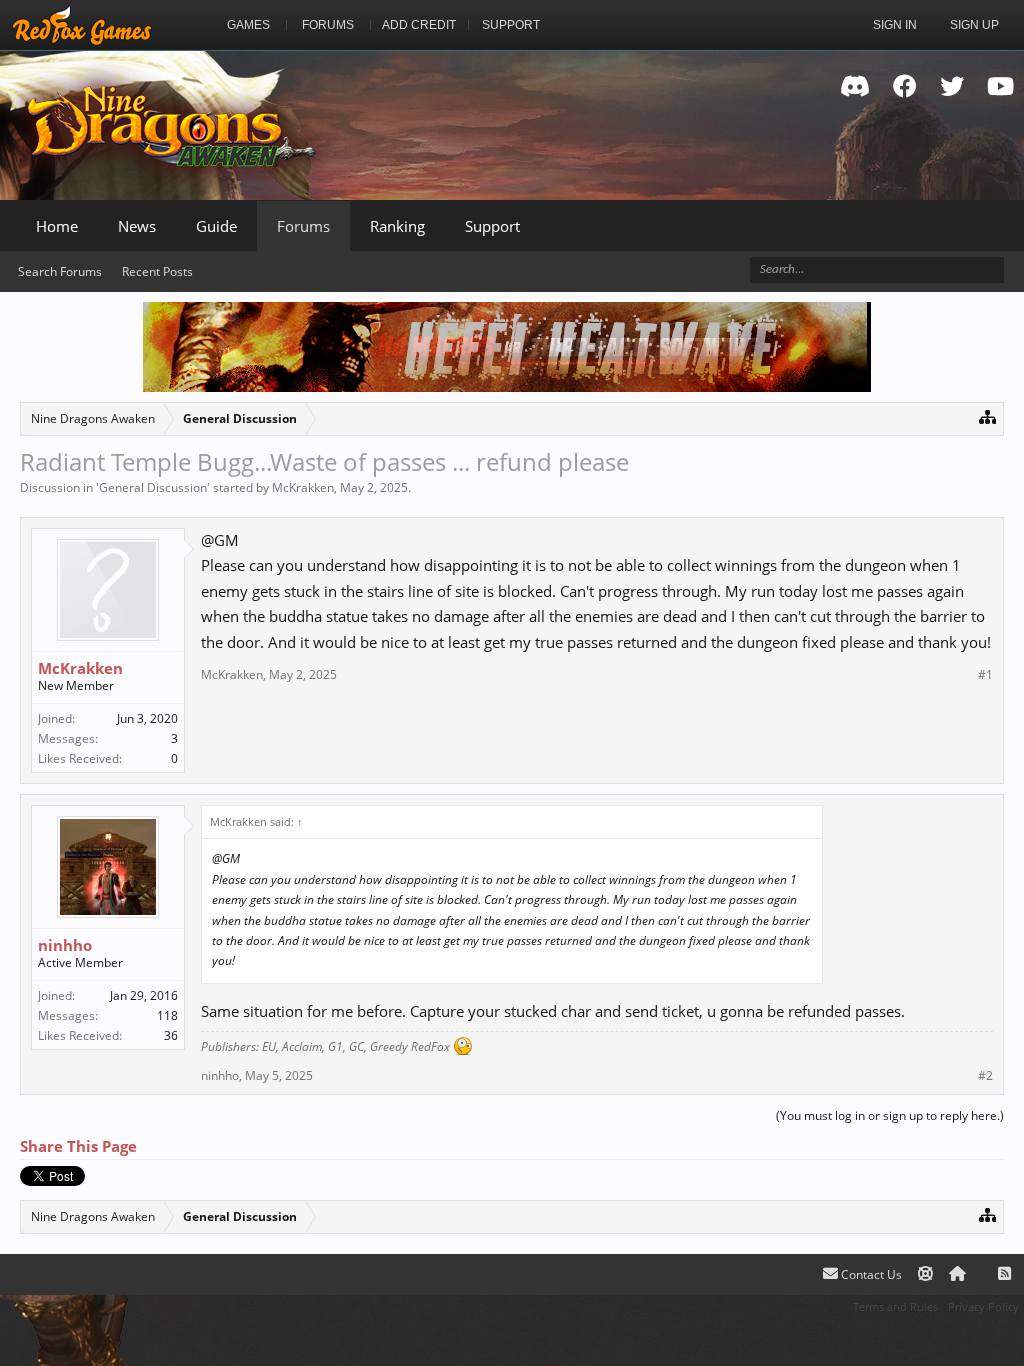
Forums (303, 226)
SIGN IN (895, 25)
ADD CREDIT (419, 25)
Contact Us (870, 1274)
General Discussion (153, 487)
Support (492, 226)
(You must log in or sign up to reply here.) (890, 1115)
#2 (985, 1076)
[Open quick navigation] (987, 416)
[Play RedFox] (82, 25)
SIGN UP (974, 25)
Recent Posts (157, 271)
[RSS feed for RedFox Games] (1004, 1274)
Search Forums (60, 271)
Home (57, 226)
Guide (216, 226)
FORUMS (328, 25)
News (137, 226)
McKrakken (303, 487)
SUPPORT (511, 25)
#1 (985, 675)
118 (167, 1015)
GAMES (248, 25)
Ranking (397, 226)
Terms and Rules (895, 1306)
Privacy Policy (983, 1306)
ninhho (65, 945)
